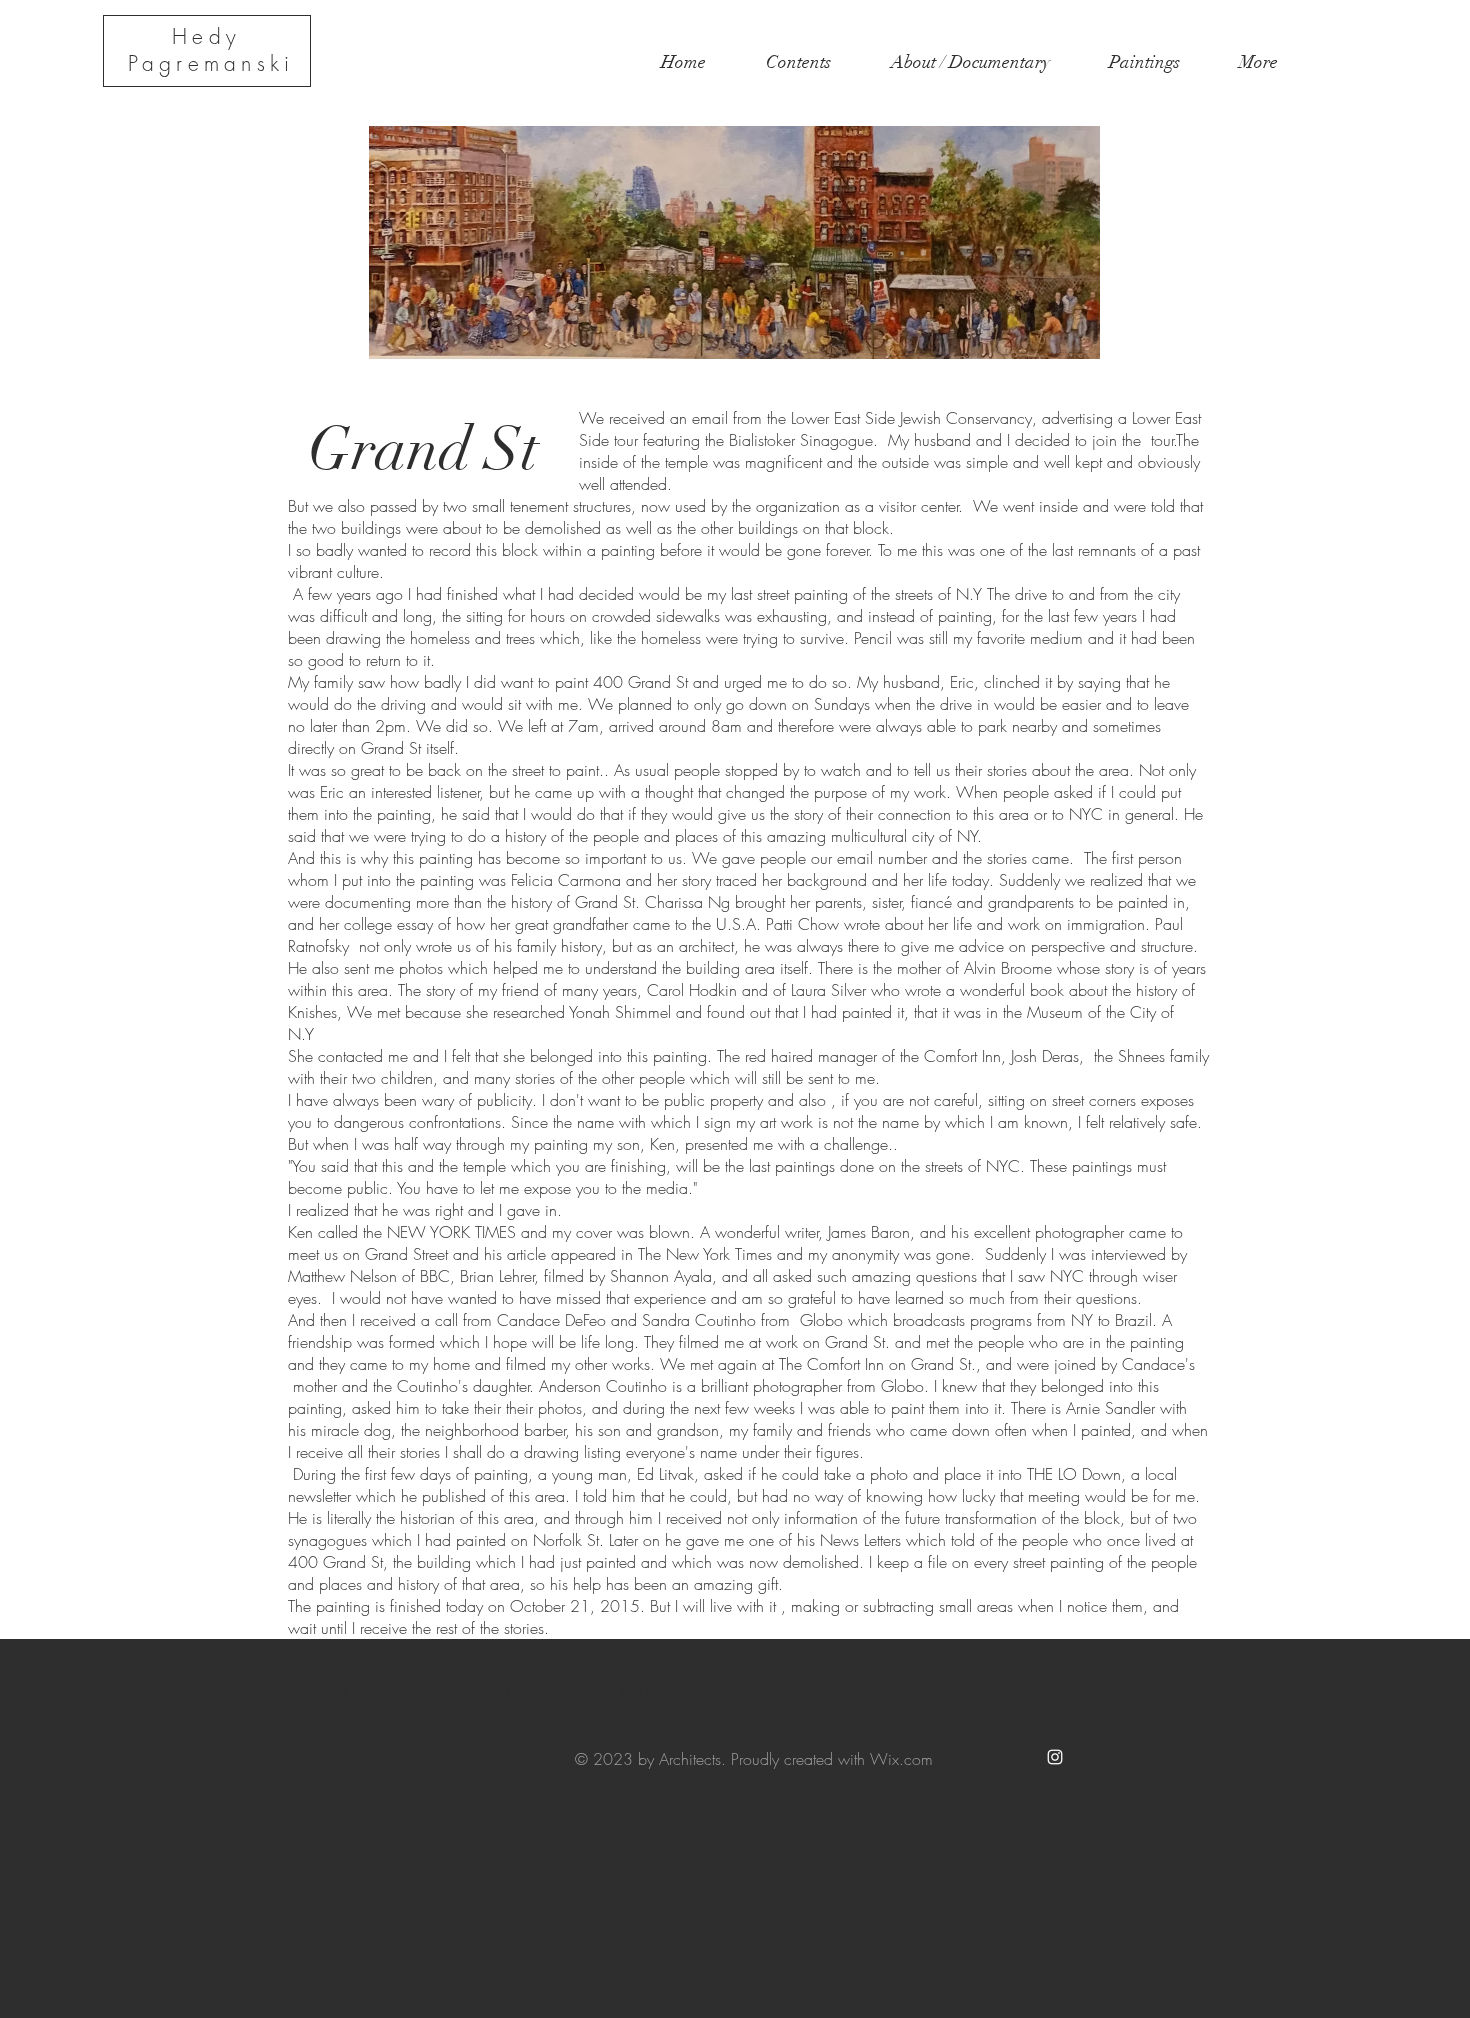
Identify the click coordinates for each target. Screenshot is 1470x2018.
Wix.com (901, 1759)
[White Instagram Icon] (1055, 1757)
